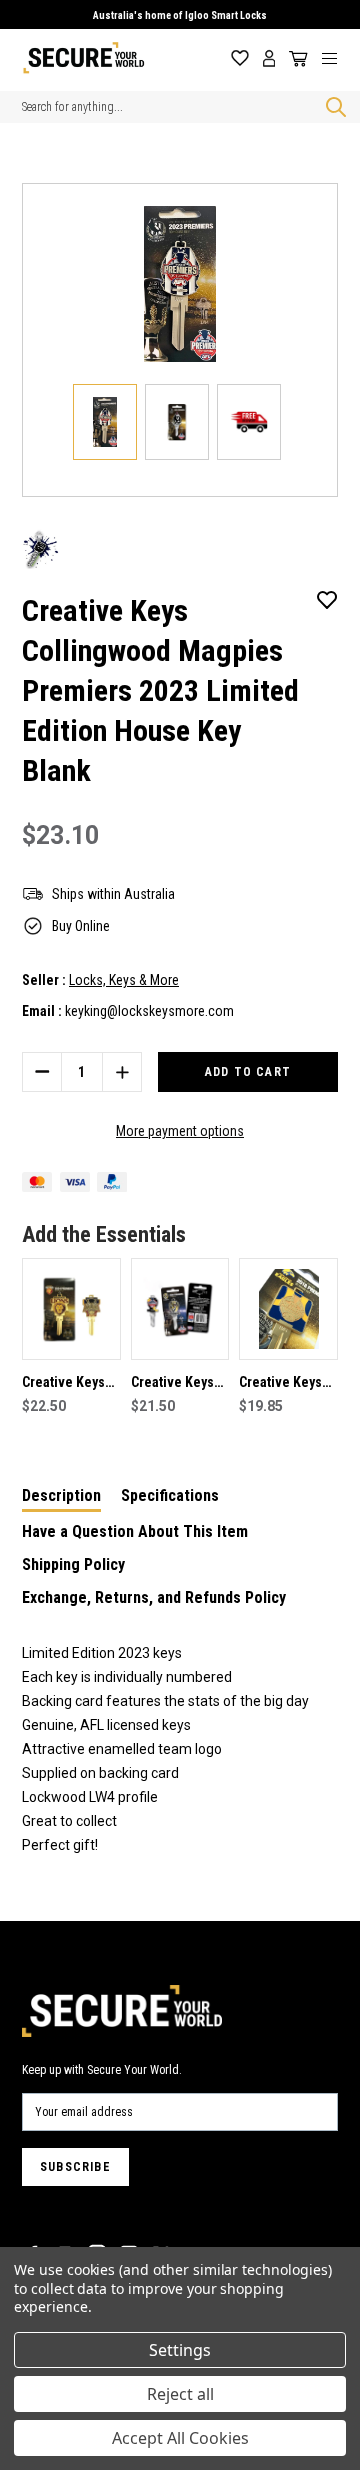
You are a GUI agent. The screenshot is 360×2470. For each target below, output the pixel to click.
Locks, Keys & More (124, 980)
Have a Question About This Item (135, 1531)
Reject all (180, 2394)
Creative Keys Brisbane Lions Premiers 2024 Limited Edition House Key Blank (68, 1384)
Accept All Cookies (180, 2438)
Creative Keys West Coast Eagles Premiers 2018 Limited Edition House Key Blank (285, 1384)
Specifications (170, 1495)
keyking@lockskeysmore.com (149, 1011)
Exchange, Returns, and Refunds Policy (154, 1597)
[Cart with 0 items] (295, 59)
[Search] (332, 107)
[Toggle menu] (337, 58)
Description (61, 1495)
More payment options (180, 1131)
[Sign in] (269, 58)
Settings (180, 2350)
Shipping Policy (73, 1564)
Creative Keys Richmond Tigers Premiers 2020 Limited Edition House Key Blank (177, 1384)
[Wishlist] (240, 58)
